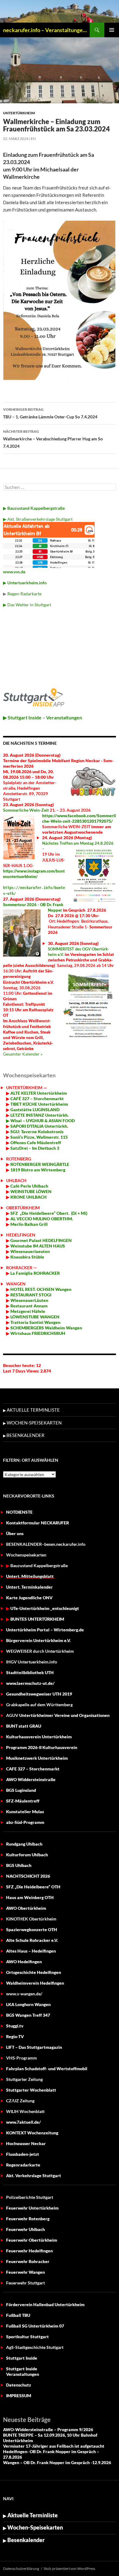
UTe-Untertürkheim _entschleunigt (45, 1608)
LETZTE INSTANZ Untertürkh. (40, 1115)
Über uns (15, 1533)
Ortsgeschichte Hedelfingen (34, 1972)
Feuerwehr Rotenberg (28, 2219)
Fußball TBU (18, 2315)
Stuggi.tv (15, 2026)
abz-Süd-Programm (25, 1822)
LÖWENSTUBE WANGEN (34, 1317)
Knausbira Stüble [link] (27, 1257)
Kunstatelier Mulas (25, 1812)
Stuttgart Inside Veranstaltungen (23, 2371)
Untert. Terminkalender (29, 1587)
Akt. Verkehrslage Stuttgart (34, 2175)
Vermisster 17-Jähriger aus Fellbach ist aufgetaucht (54, 2446)
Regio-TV (15, 2036)
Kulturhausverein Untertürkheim (39, 1737)
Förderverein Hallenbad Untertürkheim (45, 2304)
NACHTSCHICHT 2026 (28, 1876)
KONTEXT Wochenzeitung (32, 2133)
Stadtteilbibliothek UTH (30, 1672)
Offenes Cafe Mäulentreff (35, 1143)
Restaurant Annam (29, 1306)
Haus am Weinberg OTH (30, 1897)
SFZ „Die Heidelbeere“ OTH (33, 1887)
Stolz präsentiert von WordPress (69, 2569)
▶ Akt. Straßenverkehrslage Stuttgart (38, 519)
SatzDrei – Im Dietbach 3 (34, 1148)
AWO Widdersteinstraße (31, 1779)
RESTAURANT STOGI (30, 1295)
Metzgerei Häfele (27, 1311)
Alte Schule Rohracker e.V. (32, 1940)
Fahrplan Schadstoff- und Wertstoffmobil (47, 2069)
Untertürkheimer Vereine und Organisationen (58, 1715)
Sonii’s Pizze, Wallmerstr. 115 (39, 1137)
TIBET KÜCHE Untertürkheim (39, 1104)
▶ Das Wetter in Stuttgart (27, 605)
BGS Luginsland (21, 1790)
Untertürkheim (19, 113)
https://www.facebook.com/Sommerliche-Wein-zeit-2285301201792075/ (79, 818)
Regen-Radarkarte (24, 594)
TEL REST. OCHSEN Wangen (44, 1289)
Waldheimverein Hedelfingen (35, 1983)
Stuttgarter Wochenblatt (31, 2090)
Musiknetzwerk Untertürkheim (37, 1758)
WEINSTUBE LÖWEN (31, 1191)
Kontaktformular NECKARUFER (38, 1523)
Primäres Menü (112, 30)
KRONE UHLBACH (28, 1197)
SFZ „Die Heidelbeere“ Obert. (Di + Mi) (49, 1213)
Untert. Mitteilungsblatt (30, 1576)
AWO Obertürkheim (26, 1908)
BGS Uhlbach (19, 1865)
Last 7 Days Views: (22, 1371)
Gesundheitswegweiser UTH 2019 (39, 1694)
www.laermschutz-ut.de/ (30, 1683)
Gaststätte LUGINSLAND (34, 1110)
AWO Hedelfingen (24, 1962)
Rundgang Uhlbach (24, 1844)
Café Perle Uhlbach (29, 1186)
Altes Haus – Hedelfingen (31, 1951)
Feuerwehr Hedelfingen (29, 2251)
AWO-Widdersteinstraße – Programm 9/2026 (48, 2429)
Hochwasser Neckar (26, 2143)
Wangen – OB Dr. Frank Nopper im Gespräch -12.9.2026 (57, 2462)
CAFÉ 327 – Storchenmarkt (37, 1099)
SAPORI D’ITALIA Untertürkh (38, 1126)
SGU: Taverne (36, 1132)
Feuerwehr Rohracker (28, 2261)
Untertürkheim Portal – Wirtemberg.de (45, 1630)
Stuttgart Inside (22, 2358)
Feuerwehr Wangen (25, 2272)
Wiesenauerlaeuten (30, 1251)
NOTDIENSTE (19, 1512)
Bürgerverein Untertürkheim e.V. (38, 1640)
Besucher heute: (20, 1365)
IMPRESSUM (19, 2396)
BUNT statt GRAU (24, 1726)
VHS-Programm (22, 2058)
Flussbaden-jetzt (23, 2154)
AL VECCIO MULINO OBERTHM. (41, 1219)
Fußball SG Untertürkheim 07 (35, 2326)
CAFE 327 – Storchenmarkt (33, 1769)
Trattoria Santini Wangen (35, 1322)
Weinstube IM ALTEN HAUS (38, 1246)
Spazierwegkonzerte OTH (32, 1929)
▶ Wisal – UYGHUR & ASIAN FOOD (40, 1121)
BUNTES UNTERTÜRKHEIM (37, 1619)
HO (13, 1289)
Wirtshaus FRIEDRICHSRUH (37, 1333)
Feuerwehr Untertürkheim (32, 2208)
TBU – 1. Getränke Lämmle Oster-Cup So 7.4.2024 (50, 413)
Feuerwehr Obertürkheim (32, 2240)
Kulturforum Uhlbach (27, 1855)
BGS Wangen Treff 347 (28, 2015)
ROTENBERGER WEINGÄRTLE (40, 1164)
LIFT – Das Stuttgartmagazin (34, 2047)
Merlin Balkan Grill (29, 1224)
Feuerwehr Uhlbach (25, 2229)
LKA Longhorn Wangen (28, 2004)
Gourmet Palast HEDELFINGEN (41, 1240)
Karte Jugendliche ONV (29, 1598)
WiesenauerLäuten (29, 1300)
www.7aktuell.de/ (23, 2122)
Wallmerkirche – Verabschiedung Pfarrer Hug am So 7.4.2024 (53, 439)
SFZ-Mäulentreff (23, 1801)
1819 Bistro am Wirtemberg (37, 1170)
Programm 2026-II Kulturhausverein (42, 1747)
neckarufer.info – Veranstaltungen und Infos (46, 30)
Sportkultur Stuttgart (27, 2337)
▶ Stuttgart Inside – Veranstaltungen (43, 717)
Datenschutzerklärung (21, 2569)
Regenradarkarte (23, 2165)
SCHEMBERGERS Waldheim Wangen (46, 1328)
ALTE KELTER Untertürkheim (39, 1093)
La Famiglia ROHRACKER (35, 1273)
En (33, 139)
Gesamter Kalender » (23, 1054)
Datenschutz (19, 2385)
